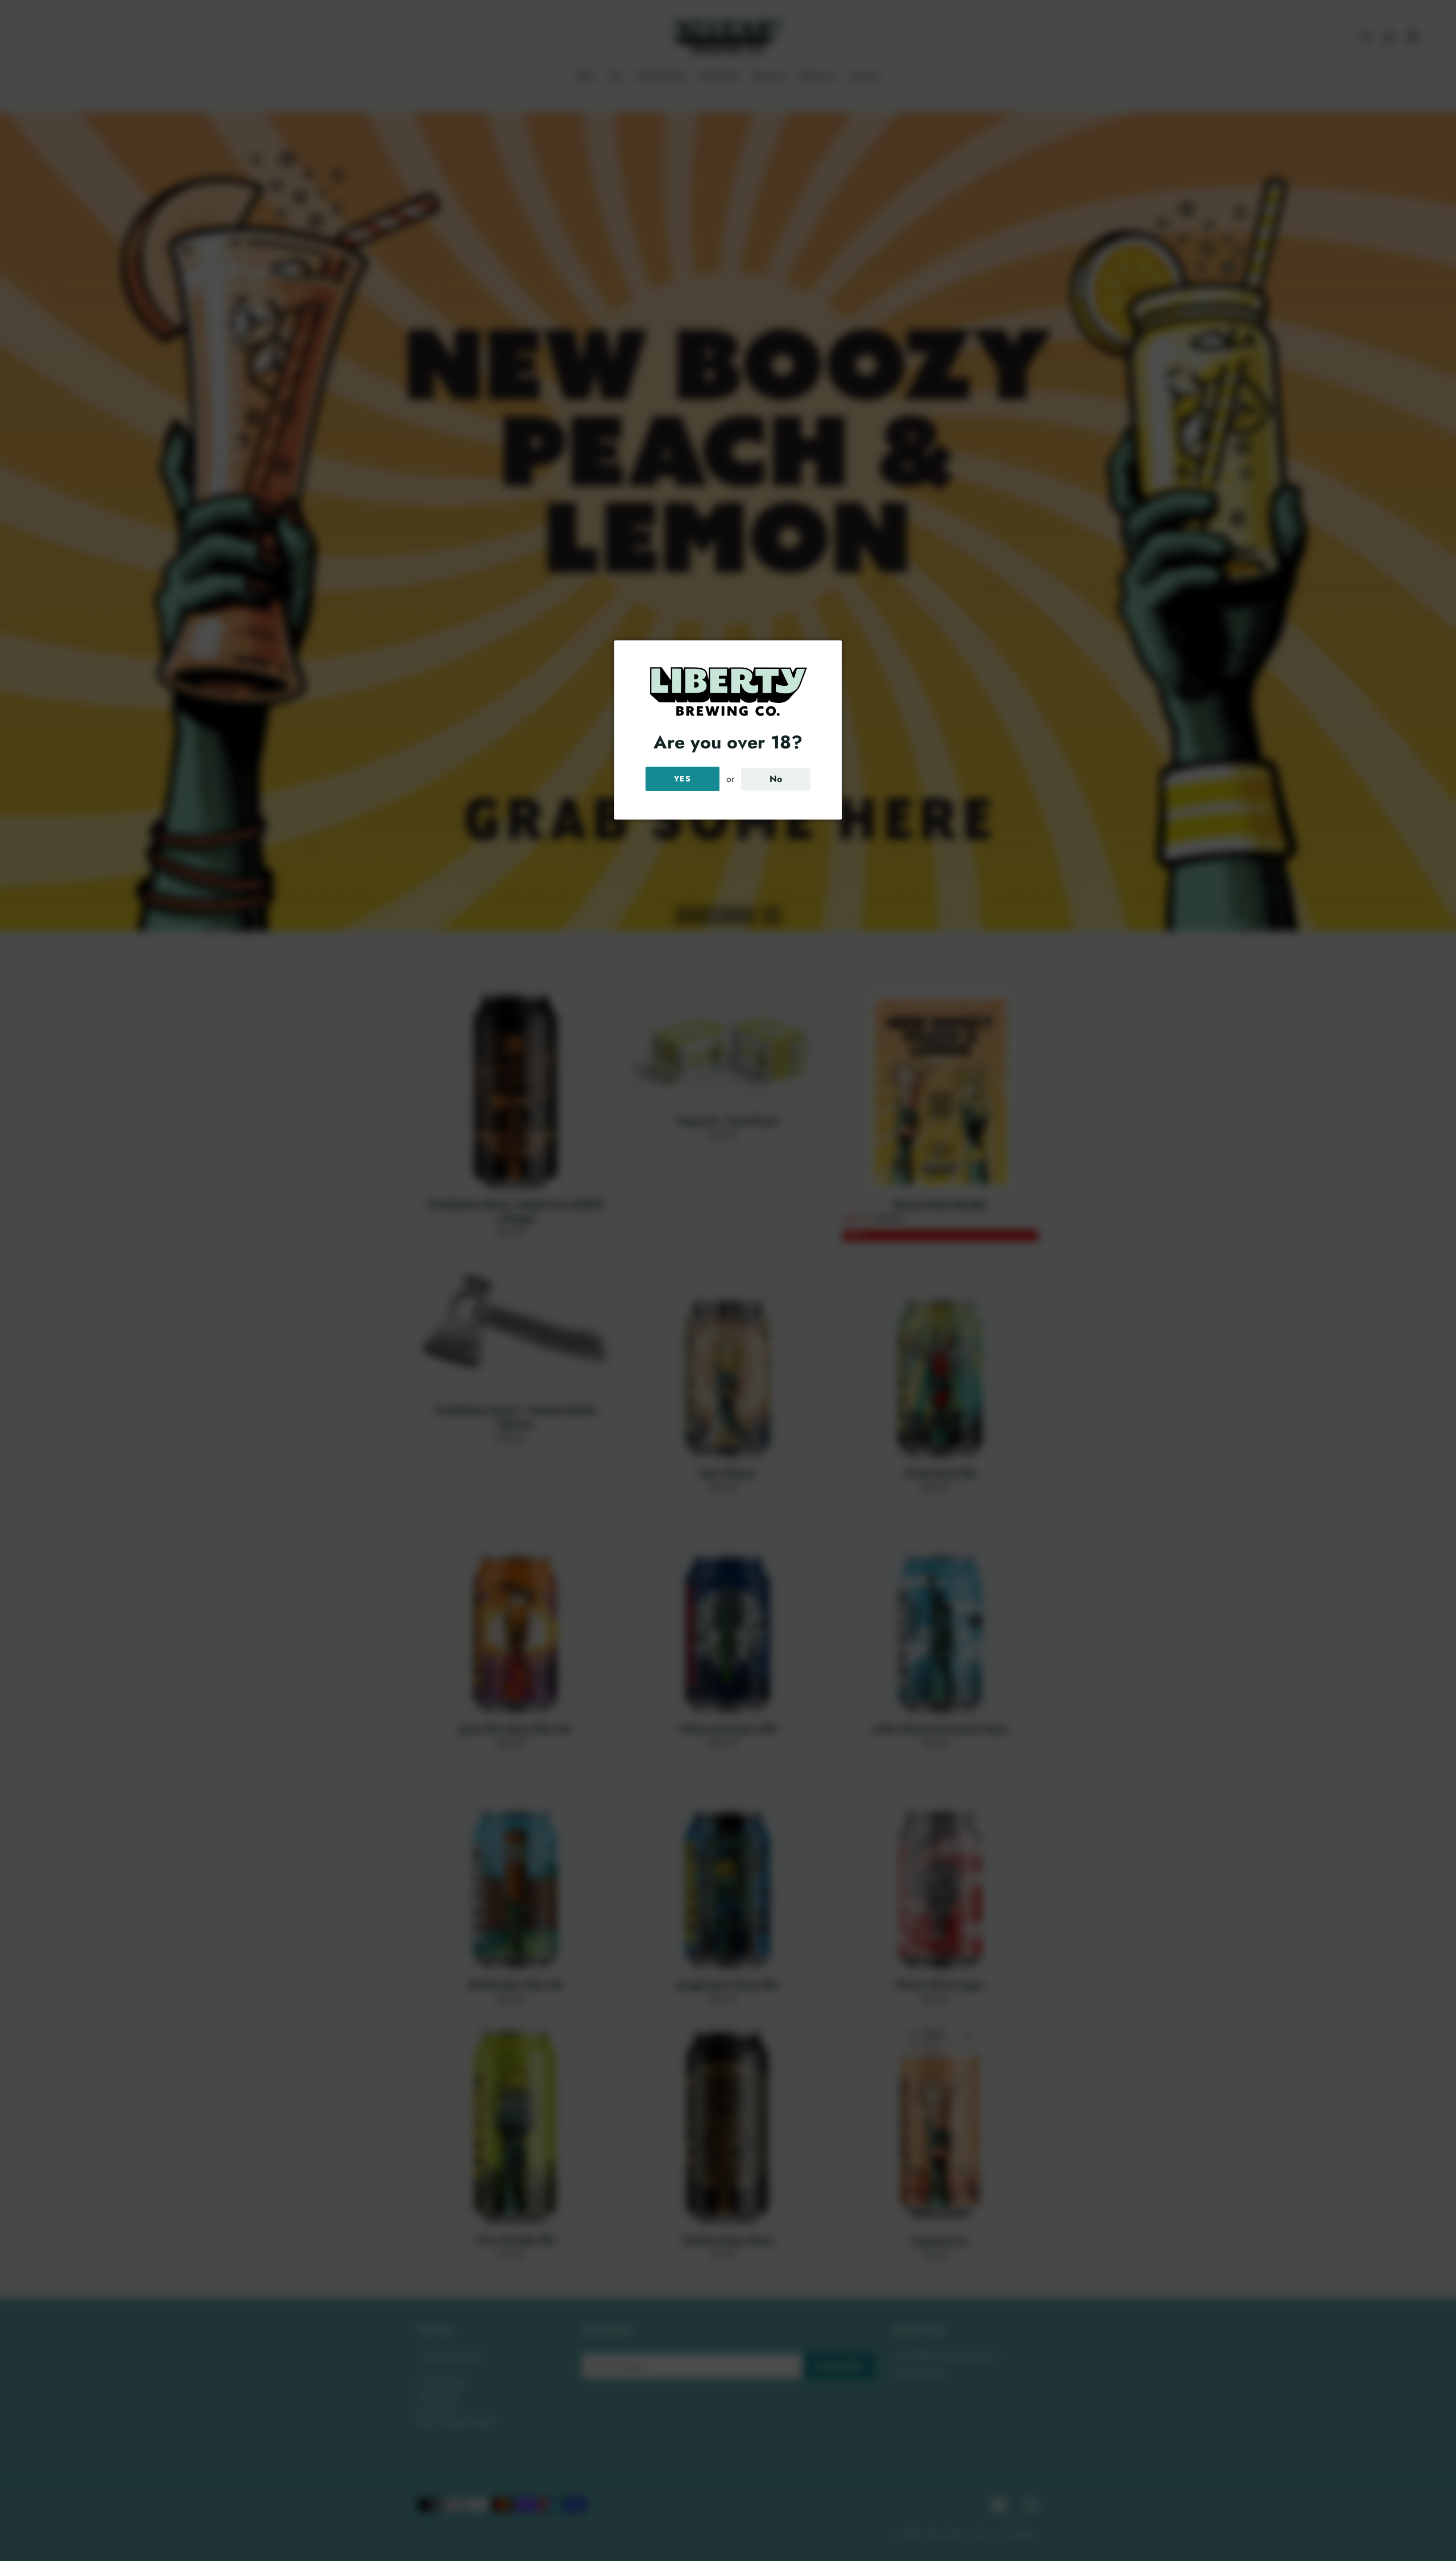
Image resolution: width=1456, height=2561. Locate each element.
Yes (682, 779)
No (776, 779)
